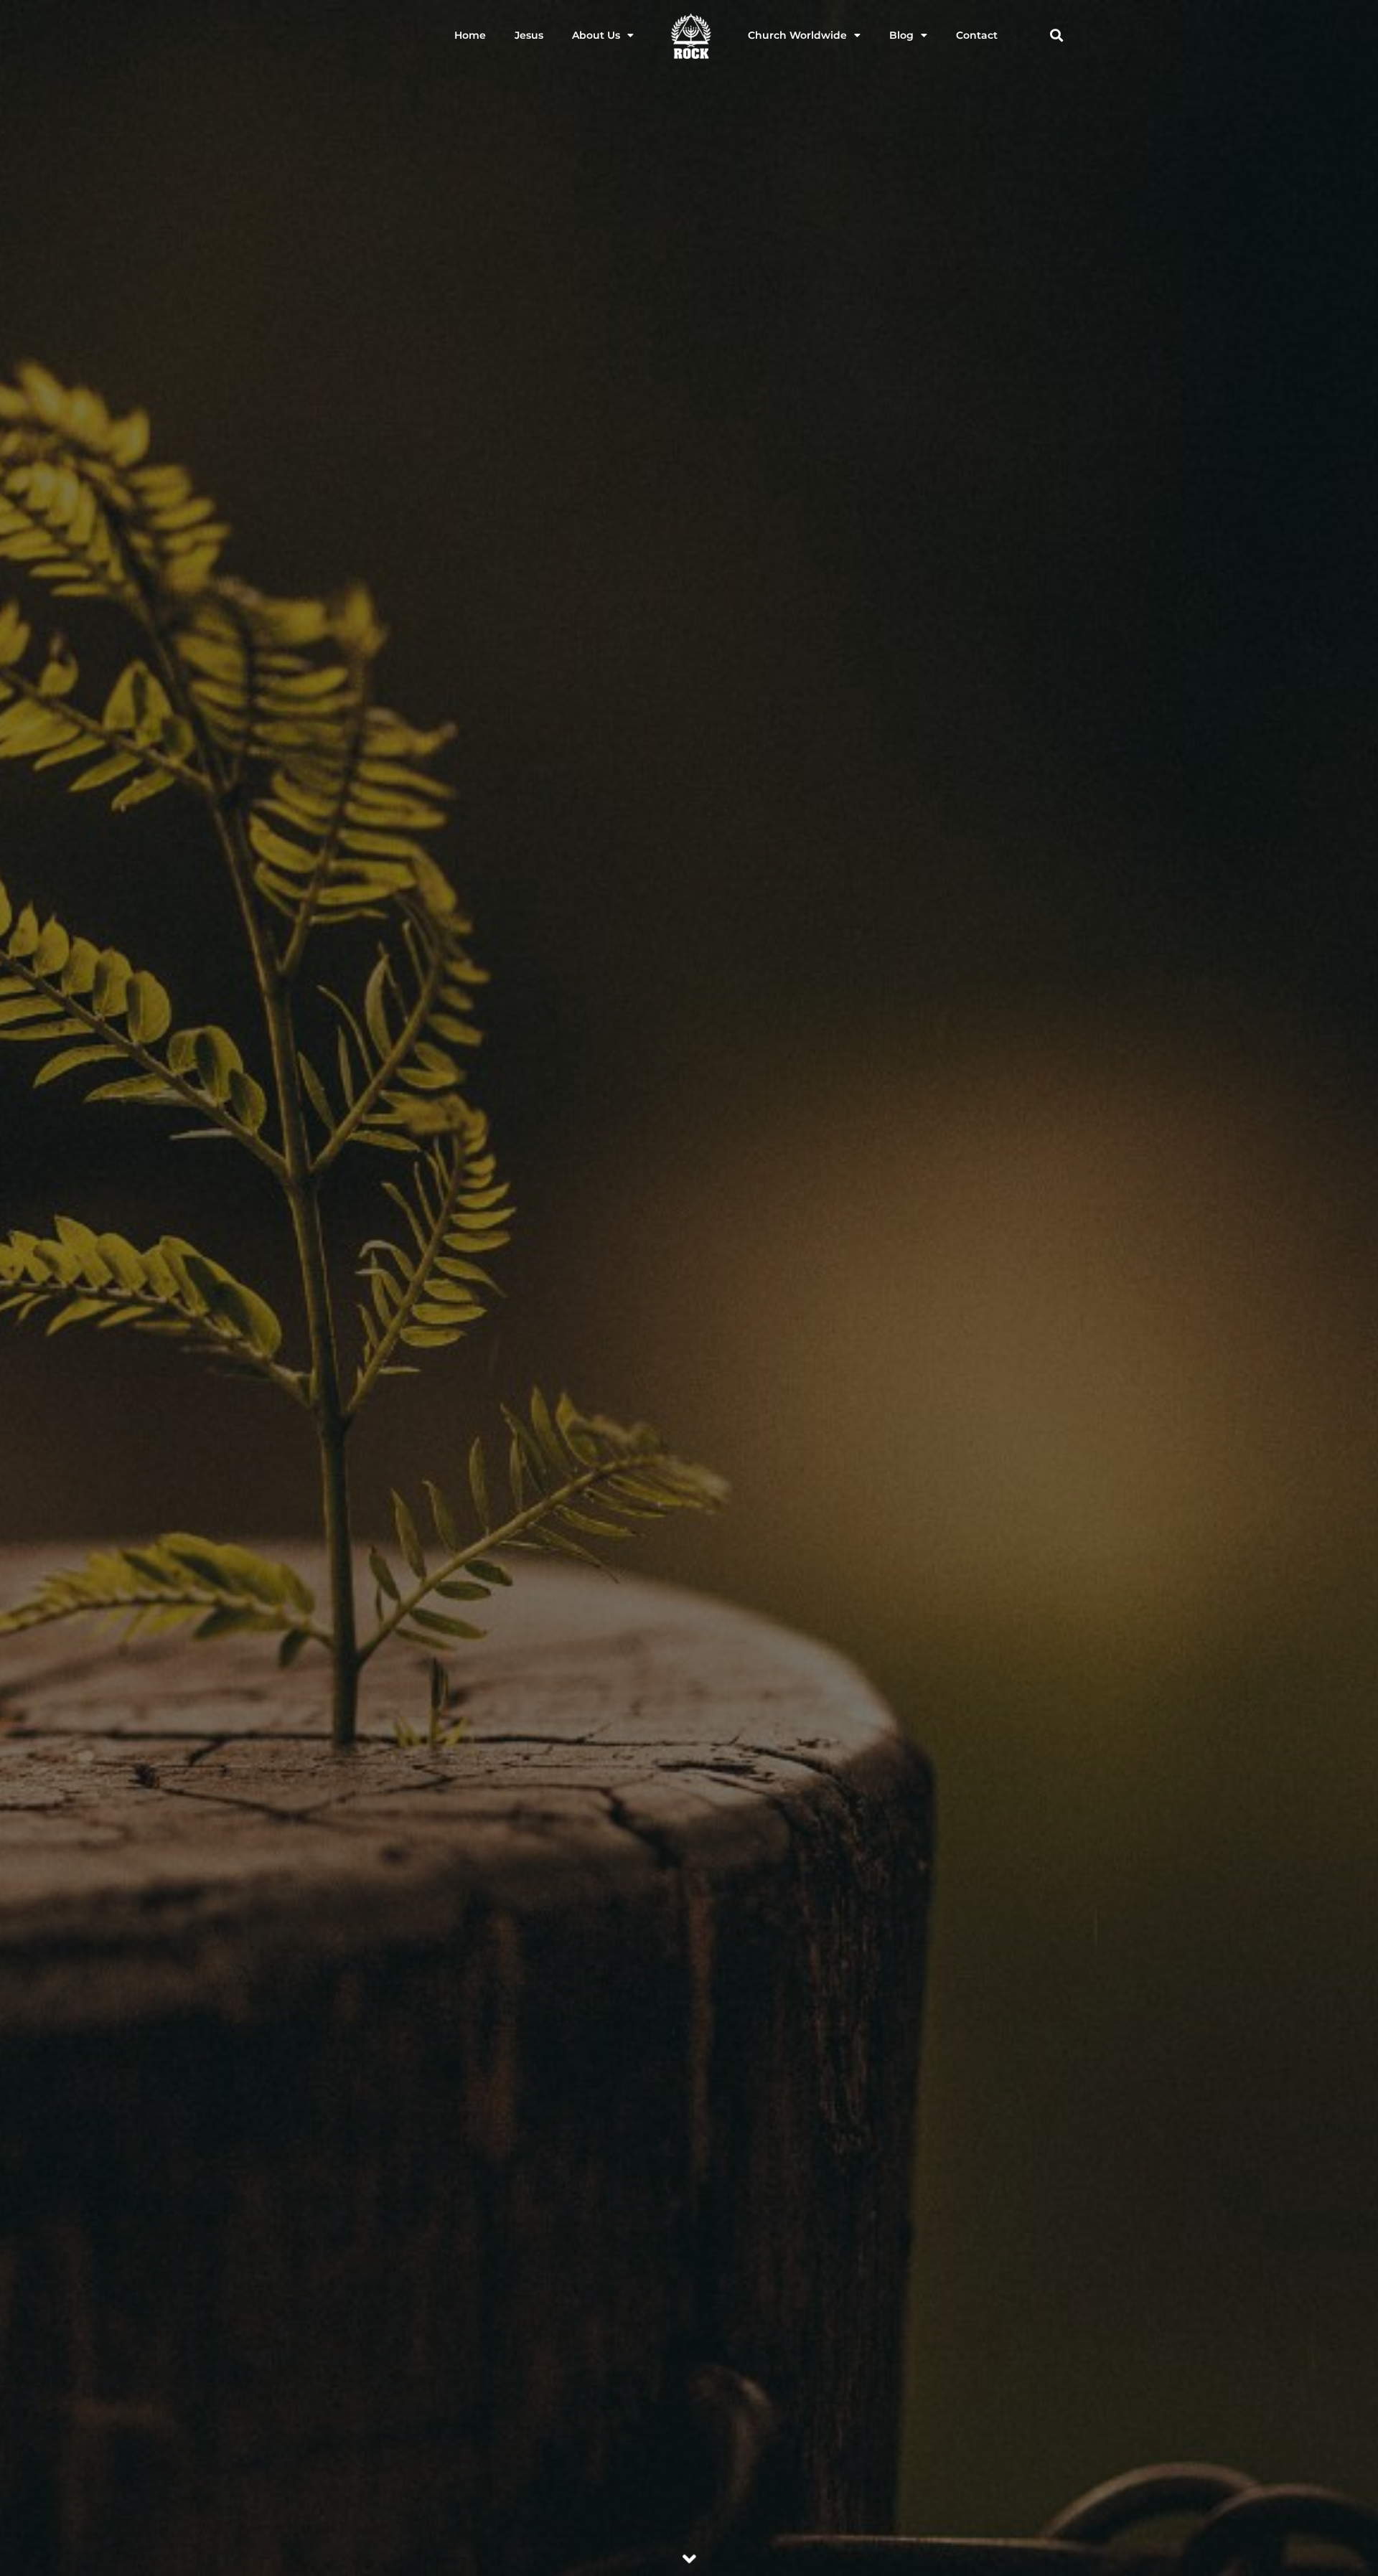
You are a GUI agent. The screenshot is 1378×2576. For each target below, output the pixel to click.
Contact (977, 35)
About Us (596, 35)
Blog (901, 35)
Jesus (529, 35)
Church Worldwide (797, 35)
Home (470, 35)
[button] (1056, 36)
